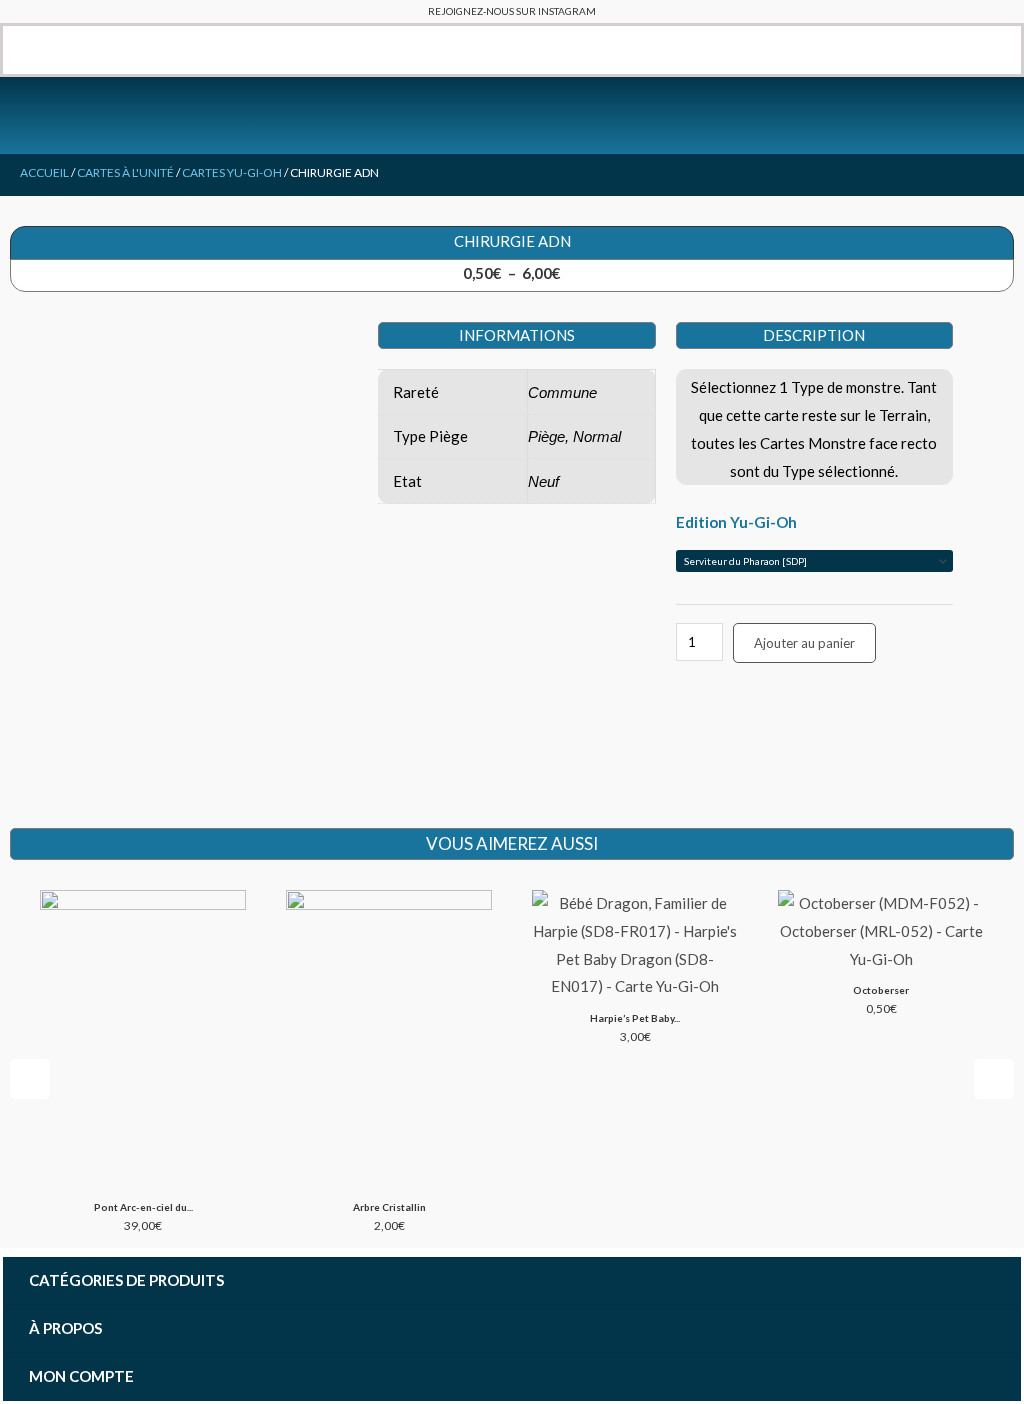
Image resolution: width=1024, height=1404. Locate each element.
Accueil (44, 172)
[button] (16, 50)
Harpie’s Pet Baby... (635, 1018)
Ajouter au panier (804, 643)
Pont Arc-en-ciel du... (143, 1207)
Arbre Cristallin (389, 1207)
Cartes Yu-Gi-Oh (232, 172)
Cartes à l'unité (125, 172)
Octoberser (881, 990)
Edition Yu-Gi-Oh (736, 522)
